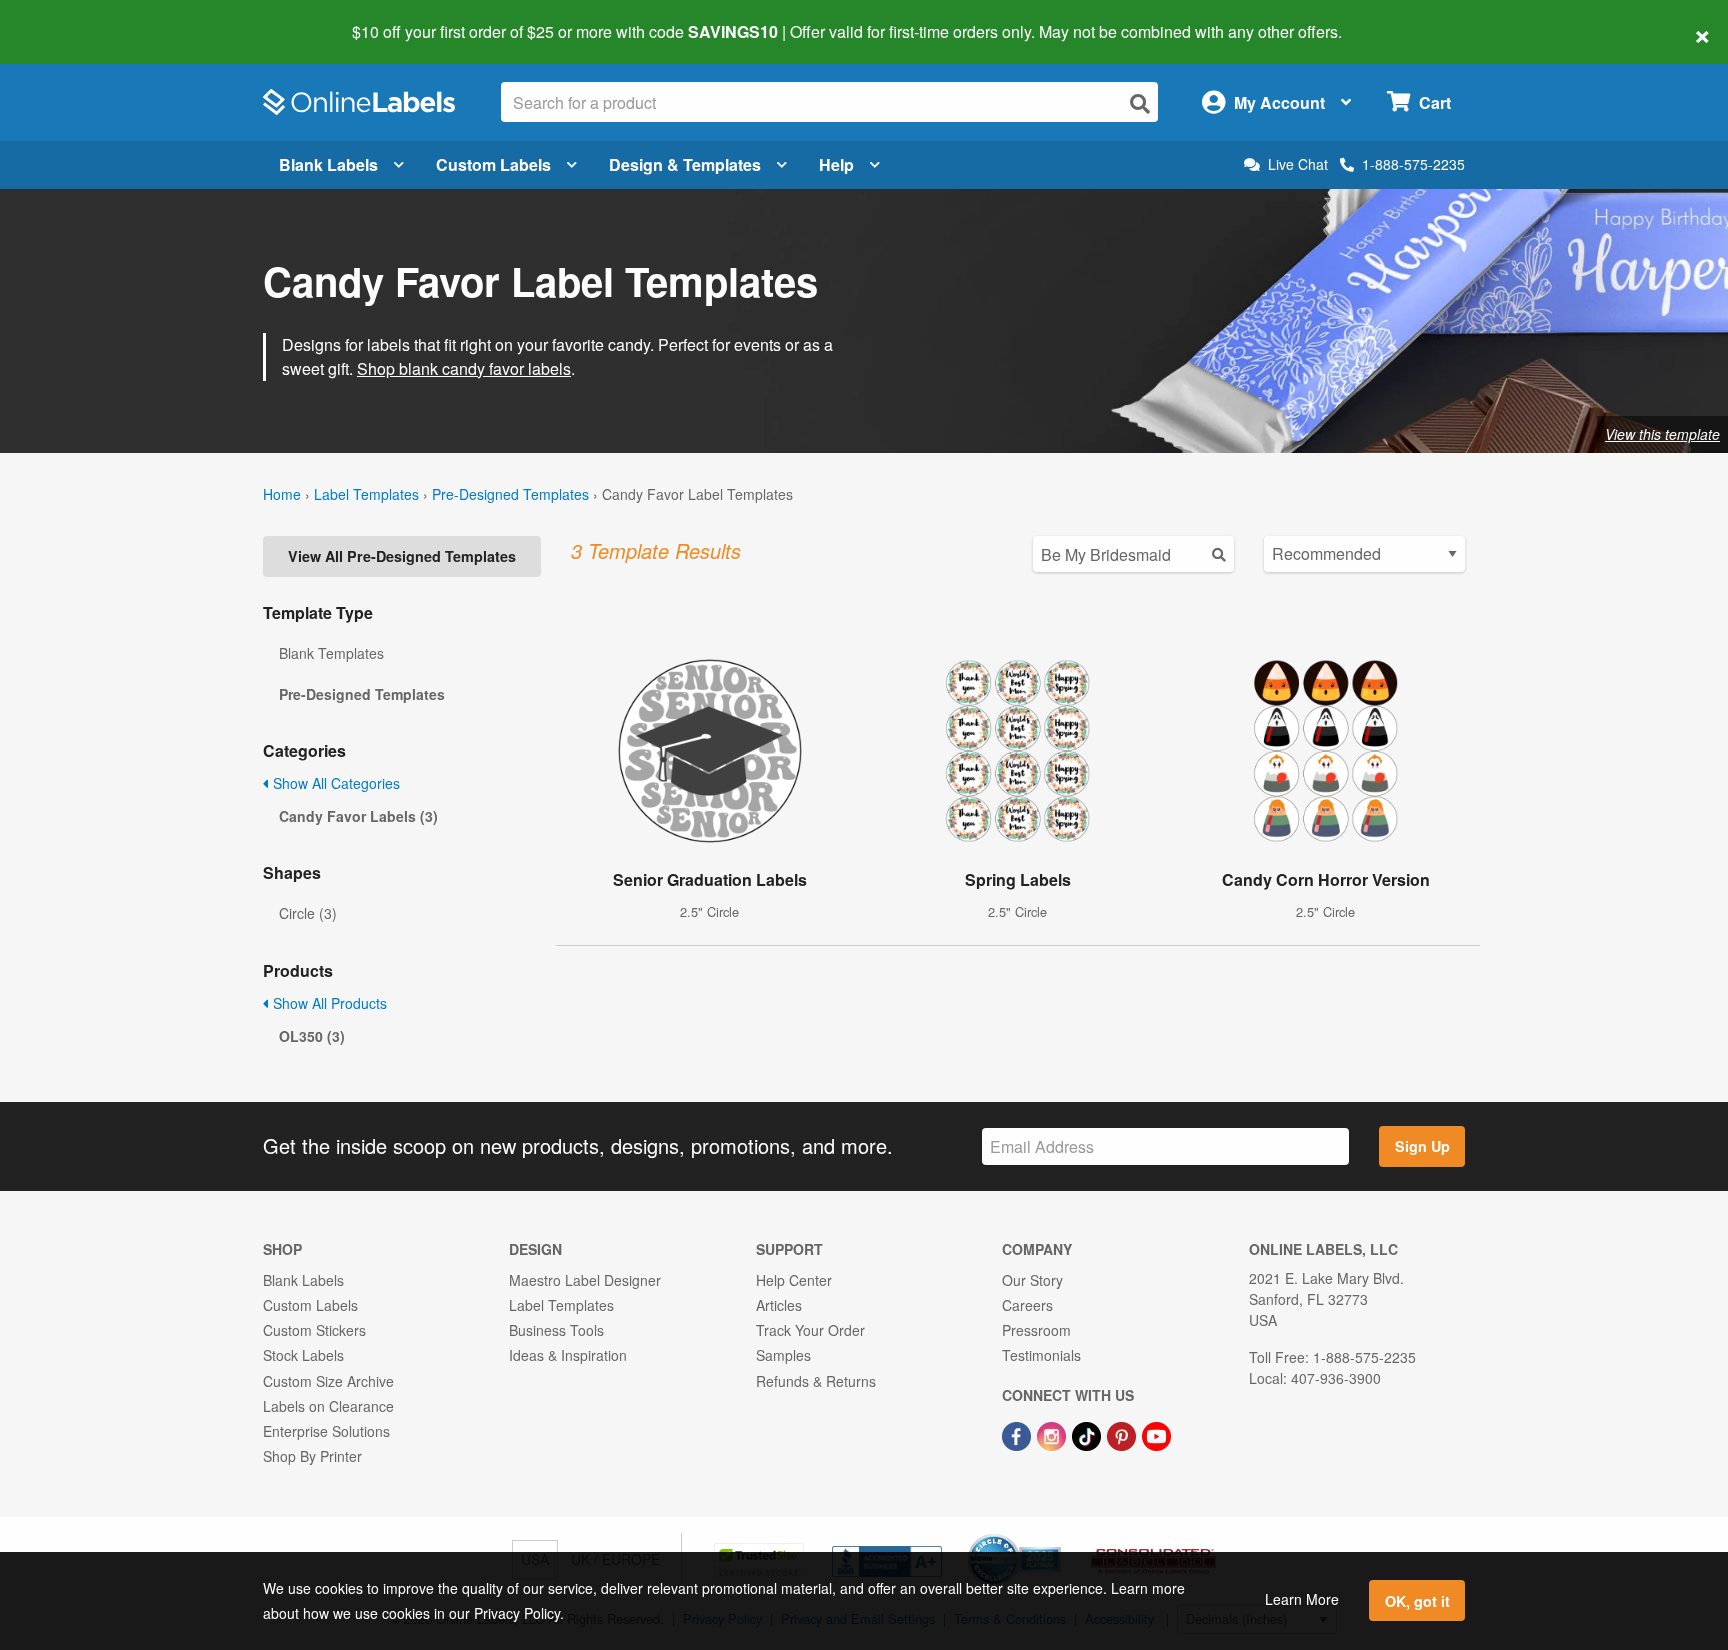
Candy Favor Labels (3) (358, 816)
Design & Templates (685, 164)
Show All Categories (334, 783)
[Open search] (1140, 103)
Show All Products (328, 1003)
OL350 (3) (312, 1036)
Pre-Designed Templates (510, 494)
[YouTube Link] (1156, 1434)
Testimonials (1041, 1355)
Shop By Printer (312, 1456)
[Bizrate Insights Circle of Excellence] (1054, 1536)
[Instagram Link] (1053, 1434)
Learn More (1302, 1599)
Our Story (1032, 1280)
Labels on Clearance (328, 1406)
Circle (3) (308, 913)
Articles (779, 1305)
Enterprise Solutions (326, 1431)
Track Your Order (810, 1330)
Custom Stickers (314, 1330)
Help (836, 164)
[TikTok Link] (1088, 1434)
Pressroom (1036, 1330)
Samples (783, 1355)
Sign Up (1422, 1146)
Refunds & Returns (816, 1381)
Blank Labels (328, 164)
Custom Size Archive (328, 1381)
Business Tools (556, 1330)
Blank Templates (331, 653)
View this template (1662, 434)
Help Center (794, 1280)
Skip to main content (72, 18)
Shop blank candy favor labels (464, 368)
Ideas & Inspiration (568, 1355)
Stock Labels (303, 1355)
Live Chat (1298, 164)
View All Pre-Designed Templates (402, 556)
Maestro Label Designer (585, 1280)
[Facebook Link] (1018, 1434)
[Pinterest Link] (1123, 1434)
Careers (1027, 1305)
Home (282, 494)
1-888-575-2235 (1413, 164)
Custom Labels (493, 164)
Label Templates (366, 494)
